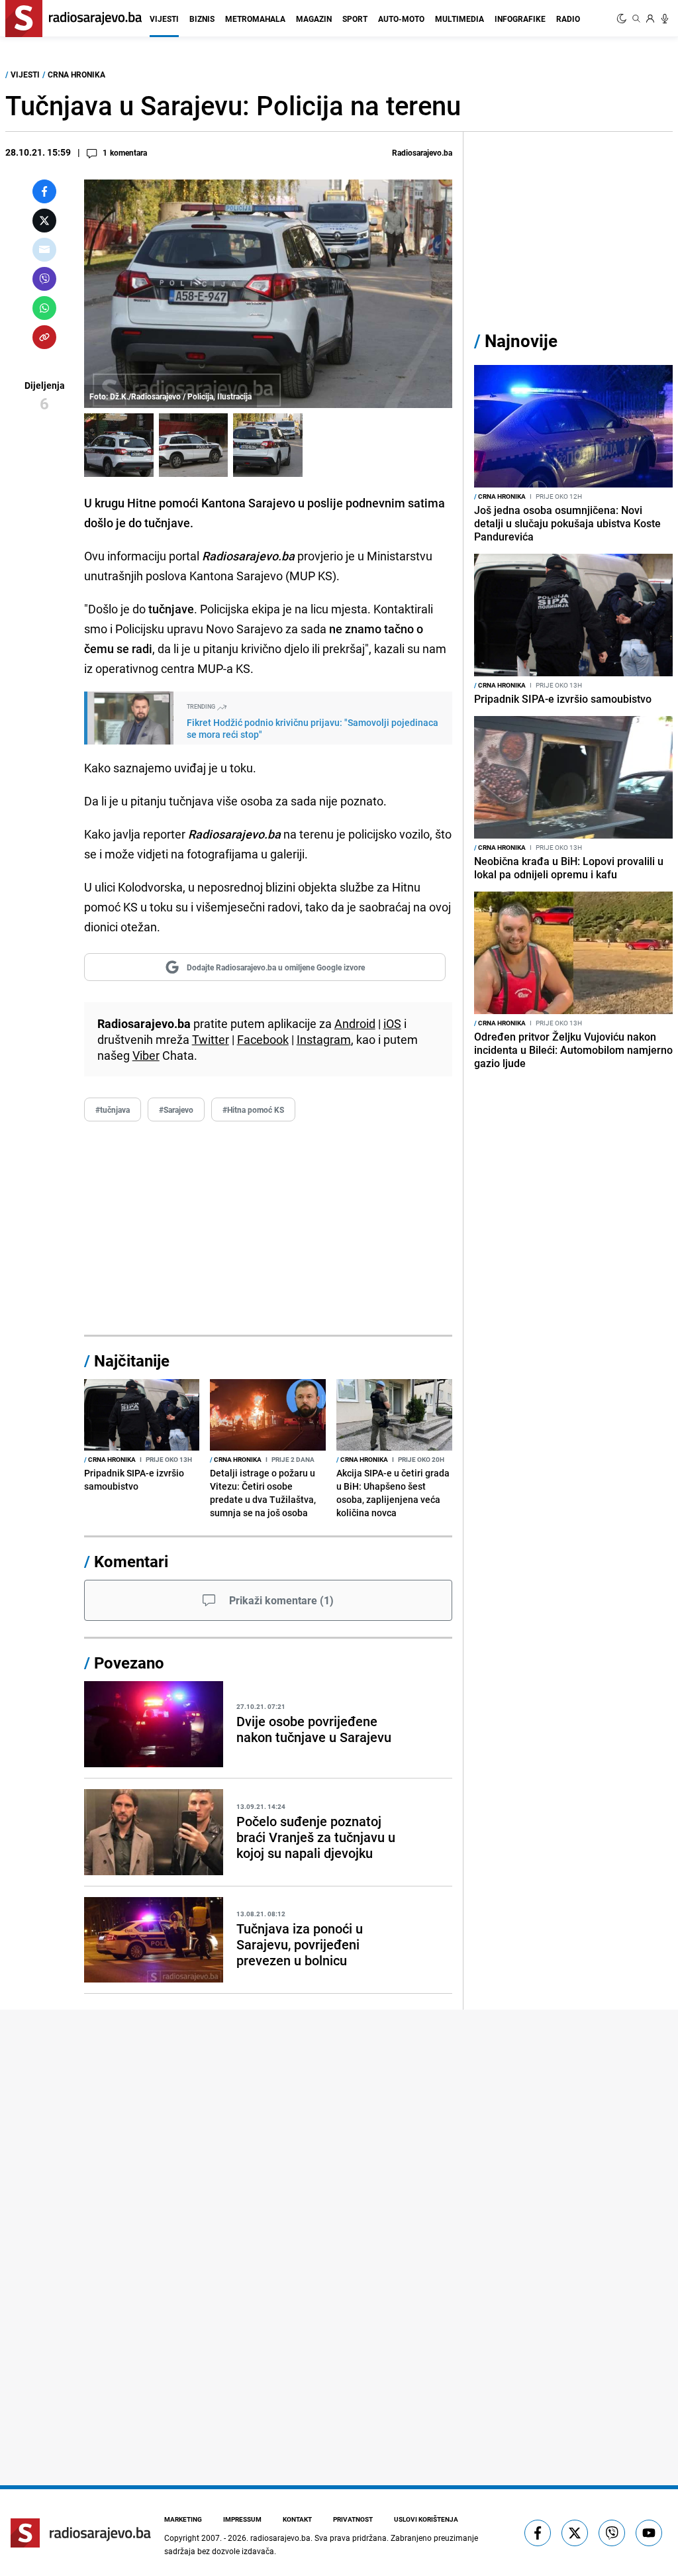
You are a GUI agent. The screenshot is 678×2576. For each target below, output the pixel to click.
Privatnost (353, 2519)
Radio (568, 19)
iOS (392, 1023)
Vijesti (164, 19)
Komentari (131, 1561)
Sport (355, 19)
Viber (146, 1055)
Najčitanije (132, 1361)
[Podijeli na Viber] (44, 279)
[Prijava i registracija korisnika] (650, 19)
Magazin (314, 19)
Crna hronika (76, 74)
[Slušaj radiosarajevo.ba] (665, 19)
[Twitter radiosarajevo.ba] (575, 2533)
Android (355, 1023)
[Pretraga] (636, 19)
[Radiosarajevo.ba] (81, 2533)
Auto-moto (401, 19)
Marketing (183, 2519)
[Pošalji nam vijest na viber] (612, 2533)
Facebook (263, 1039)
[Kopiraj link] (44, 337)
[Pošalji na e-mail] (44, 250)
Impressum (242, 2519)
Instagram (324, 1039)
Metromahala (255, 19)
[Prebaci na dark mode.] (623, 19)
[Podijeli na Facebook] (44, 191)
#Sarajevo (176, 1109)
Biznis (202, 19)
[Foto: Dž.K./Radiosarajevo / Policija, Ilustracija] (119, 445)
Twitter (211, 1039)
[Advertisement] (268, 1229)
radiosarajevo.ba (280, 2538)
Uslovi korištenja (426, 2519)
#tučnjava (113, 1109)
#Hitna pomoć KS (253, 1109)
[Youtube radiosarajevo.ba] (649, 2533)
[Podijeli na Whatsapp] (44, 308)
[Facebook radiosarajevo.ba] (538, 2533)
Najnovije (521, 341)
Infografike (520, 19)
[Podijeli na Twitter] (44, 221)
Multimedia (460, 19)
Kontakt (297, 2519)
